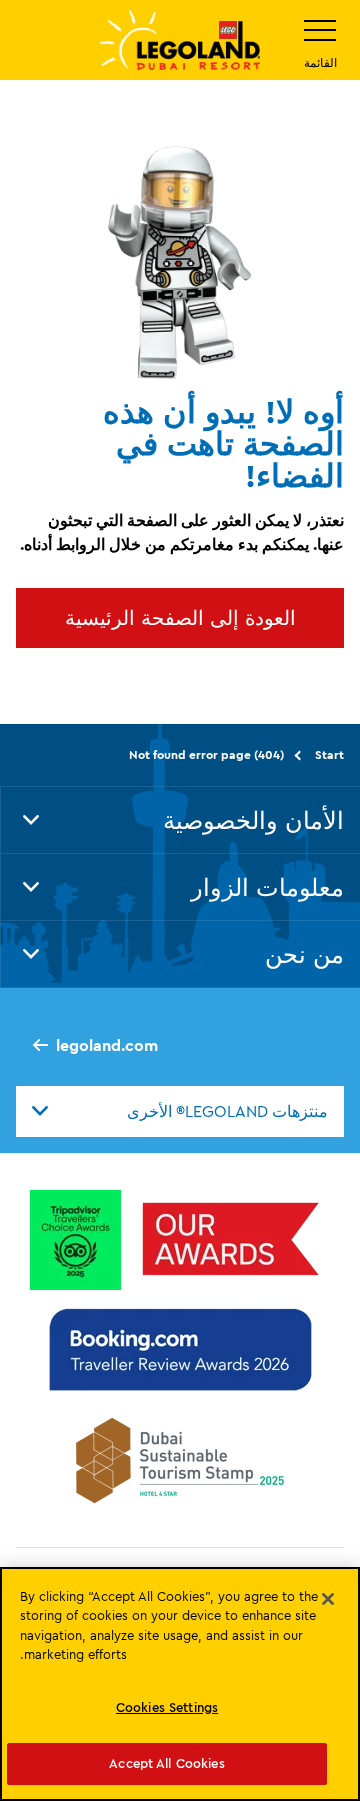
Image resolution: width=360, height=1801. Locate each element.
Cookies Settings (167, 1707)
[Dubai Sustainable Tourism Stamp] (180, 1460)
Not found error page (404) (206, 754)
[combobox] (180, 1111)
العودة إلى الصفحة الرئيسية (180, 617)
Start (329, 754)
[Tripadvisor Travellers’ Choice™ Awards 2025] (75, 1240)
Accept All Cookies (166, 1763)
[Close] (328, 1599)
